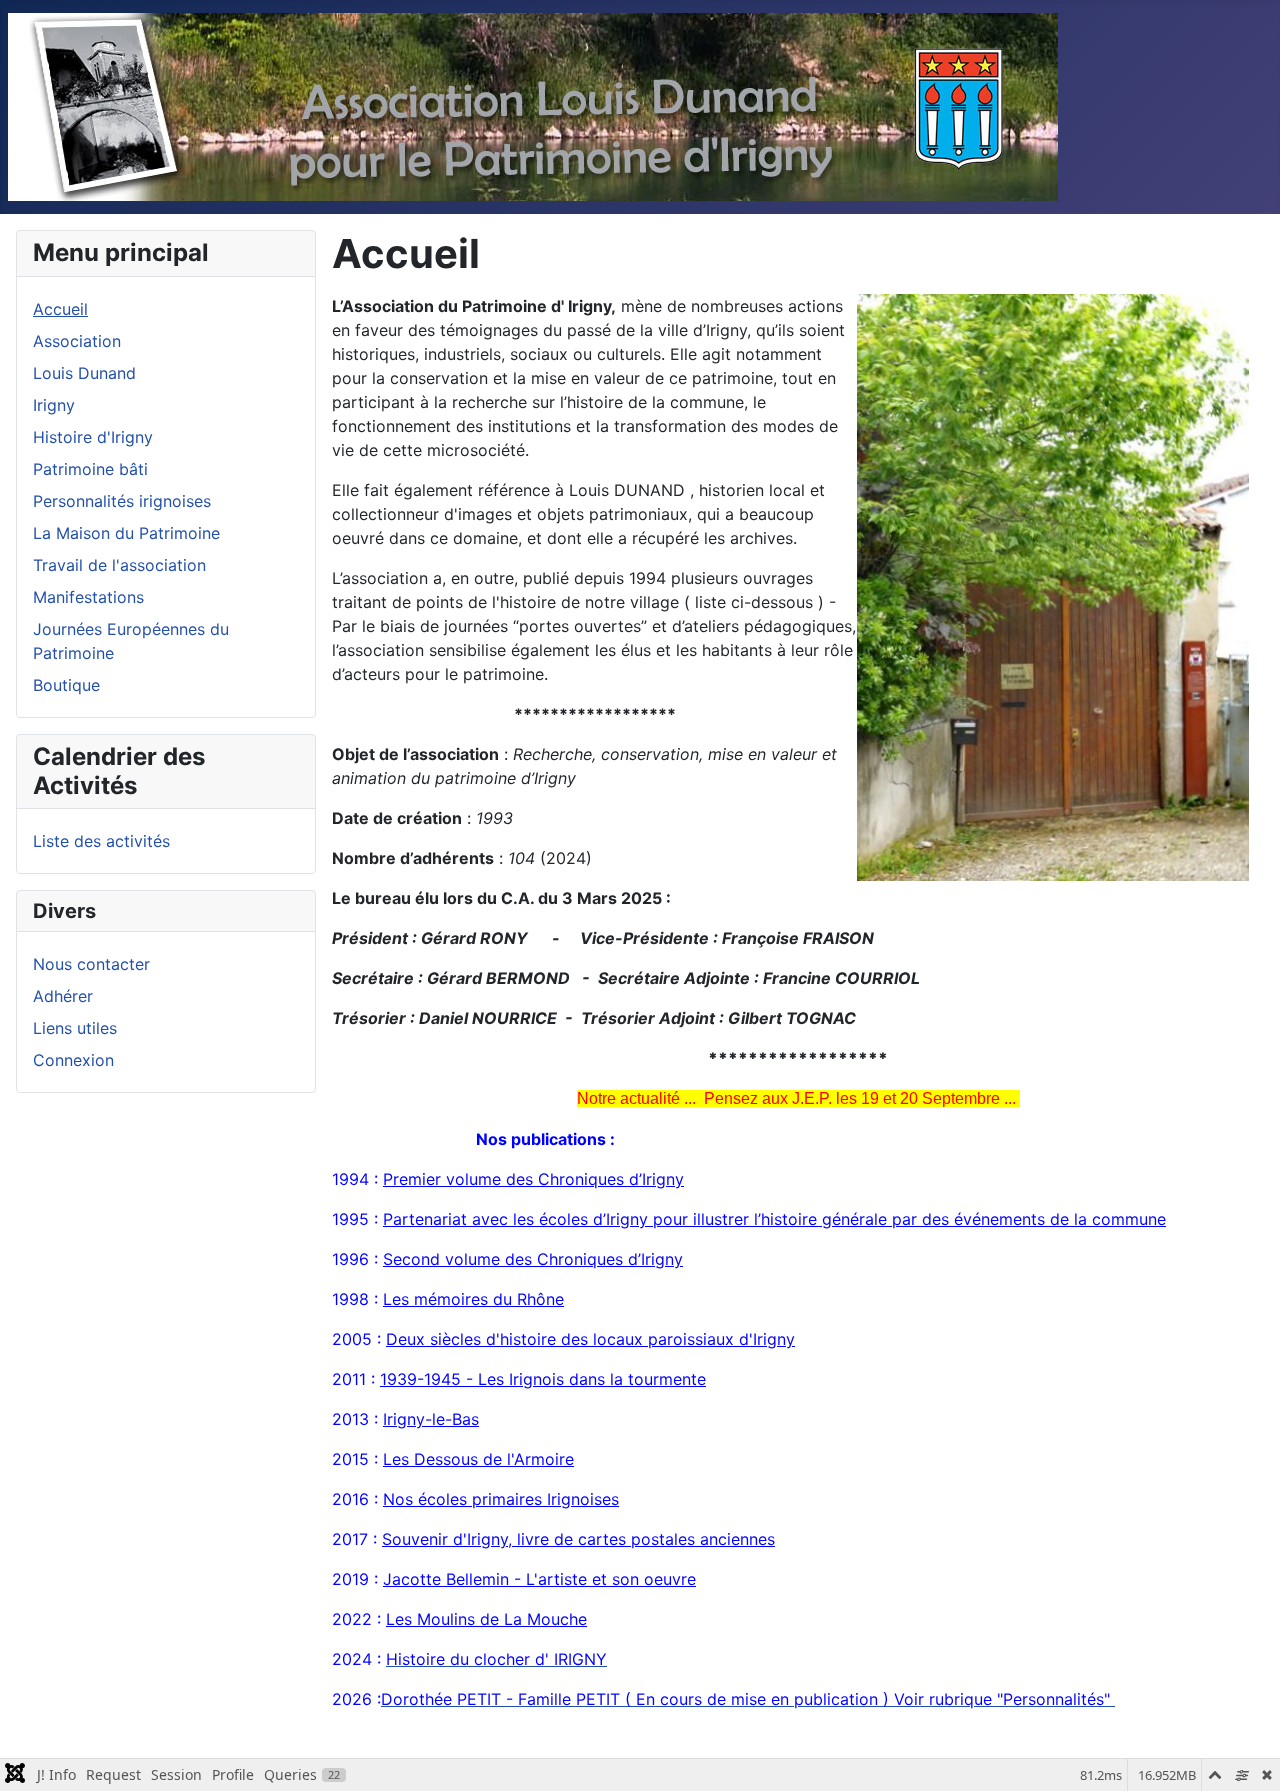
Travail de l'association (119, 565)
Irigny (54, 405)
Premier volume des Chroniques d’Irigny (533, 1179)
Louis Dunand (84, 373)
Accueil (60, 309)
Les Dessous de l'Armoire (478, 1459)
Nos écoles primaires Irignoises (501, 1499)
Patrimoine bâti (90, 469)
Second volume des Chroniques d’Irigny (533, 1259)
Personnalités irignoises (122, 501)
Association (77, 341)
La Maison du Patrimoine (126, 533)
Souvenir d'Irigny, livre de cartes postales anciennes (578, 1539)
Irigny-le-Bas (431, 1419)
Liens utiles (75, 1028)
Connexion (73, 1060)
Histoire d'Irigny (93, 437)
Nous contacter (91, 964)
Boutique (66, 685)
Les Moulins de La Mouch (482, 1619)
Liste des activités (101, 841)
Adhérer (63, 996)
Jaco (401, 1579)
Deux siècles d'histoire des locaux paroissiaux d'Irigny (590, 1339)
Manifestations (88, 597)
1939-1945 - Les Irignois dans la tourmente (543, 1379)
